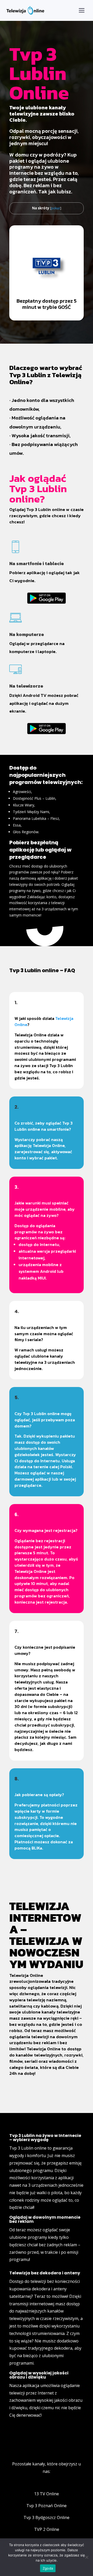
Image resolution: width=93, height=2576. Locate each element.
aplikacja (31, 2385)
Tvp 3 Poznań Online (47, 2506)
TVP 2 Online (47, 2529)
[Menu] (82, 10)
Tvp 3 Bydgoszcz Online (47, 2517)
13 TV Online (47, 2494)
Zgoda (48, 2568)
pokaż (56, 208)
